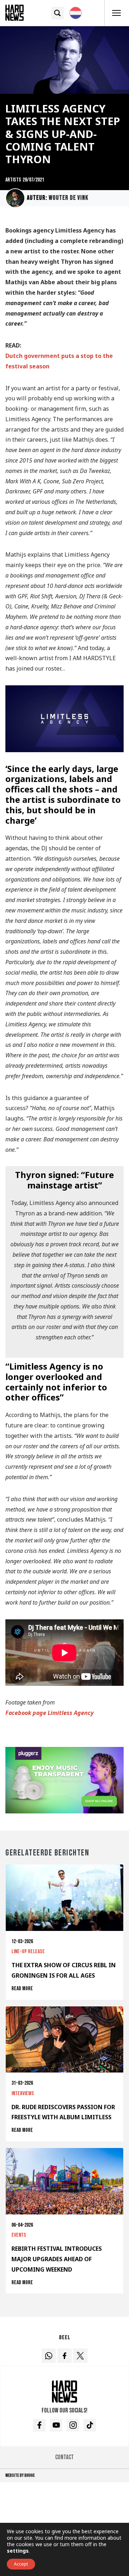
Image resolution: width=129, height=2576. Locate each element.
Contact (64, 2457)
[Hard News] (15, 12)
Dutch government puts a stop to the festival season (59, 361)
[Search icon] (58, 13)
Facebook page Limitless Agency (49, 1713)
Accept (21, 2564)
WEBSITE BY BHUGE (20, 2475)
